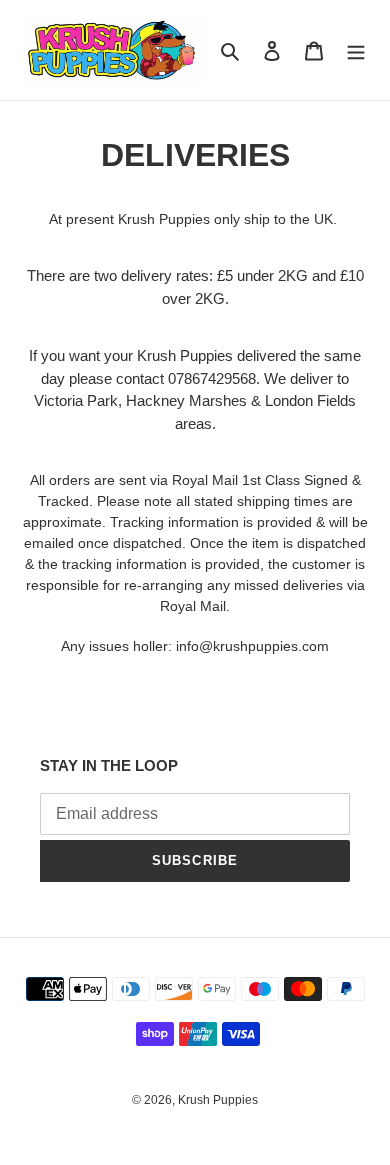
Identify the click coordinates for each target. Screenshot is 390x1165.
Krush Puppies (218, 1100)
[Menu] (356, 50)
